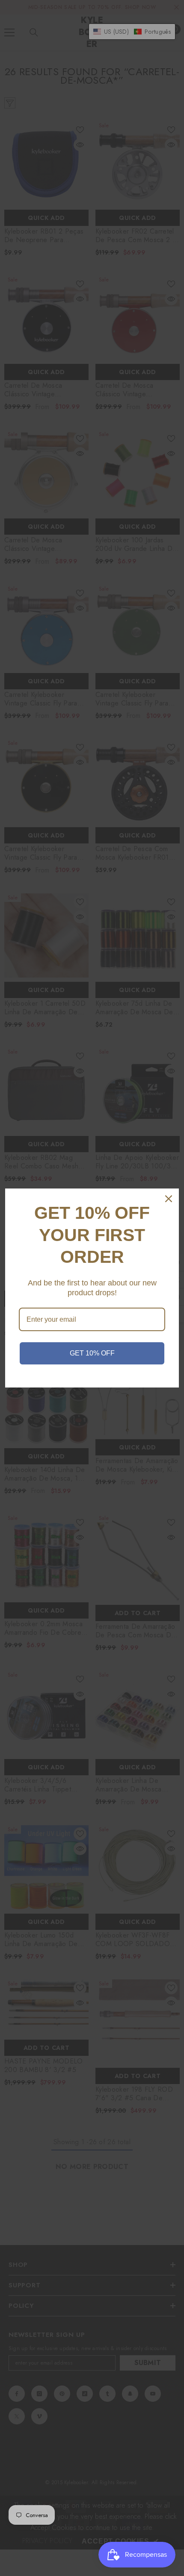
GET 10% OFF (92, 1353)
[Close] (169, 1199)
